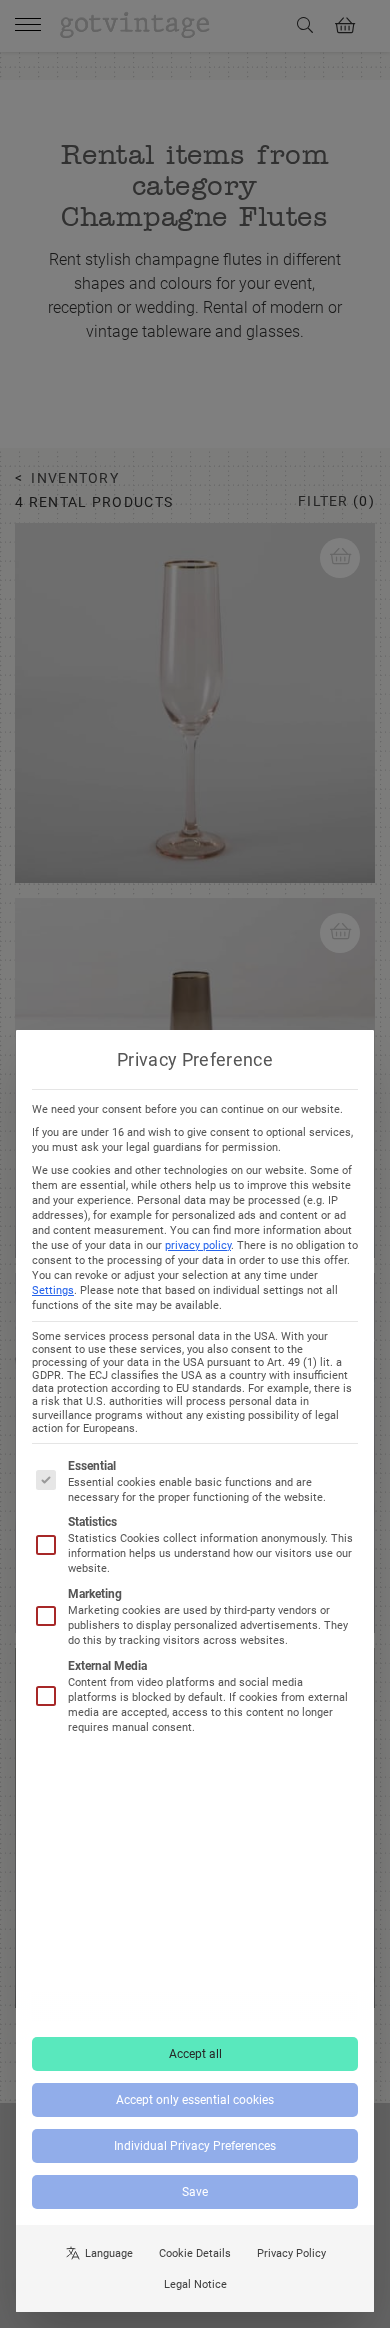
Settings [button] (53, 1290)
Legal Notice (195, 2284)
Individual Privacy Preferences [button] (195, 2146)
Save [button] (195, 2192)
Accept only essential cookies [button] (195, 2100)
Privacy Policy (291, 2253)
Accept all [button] (195, 2054)
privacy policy (198, 1245)
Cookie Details (195, 2253)
